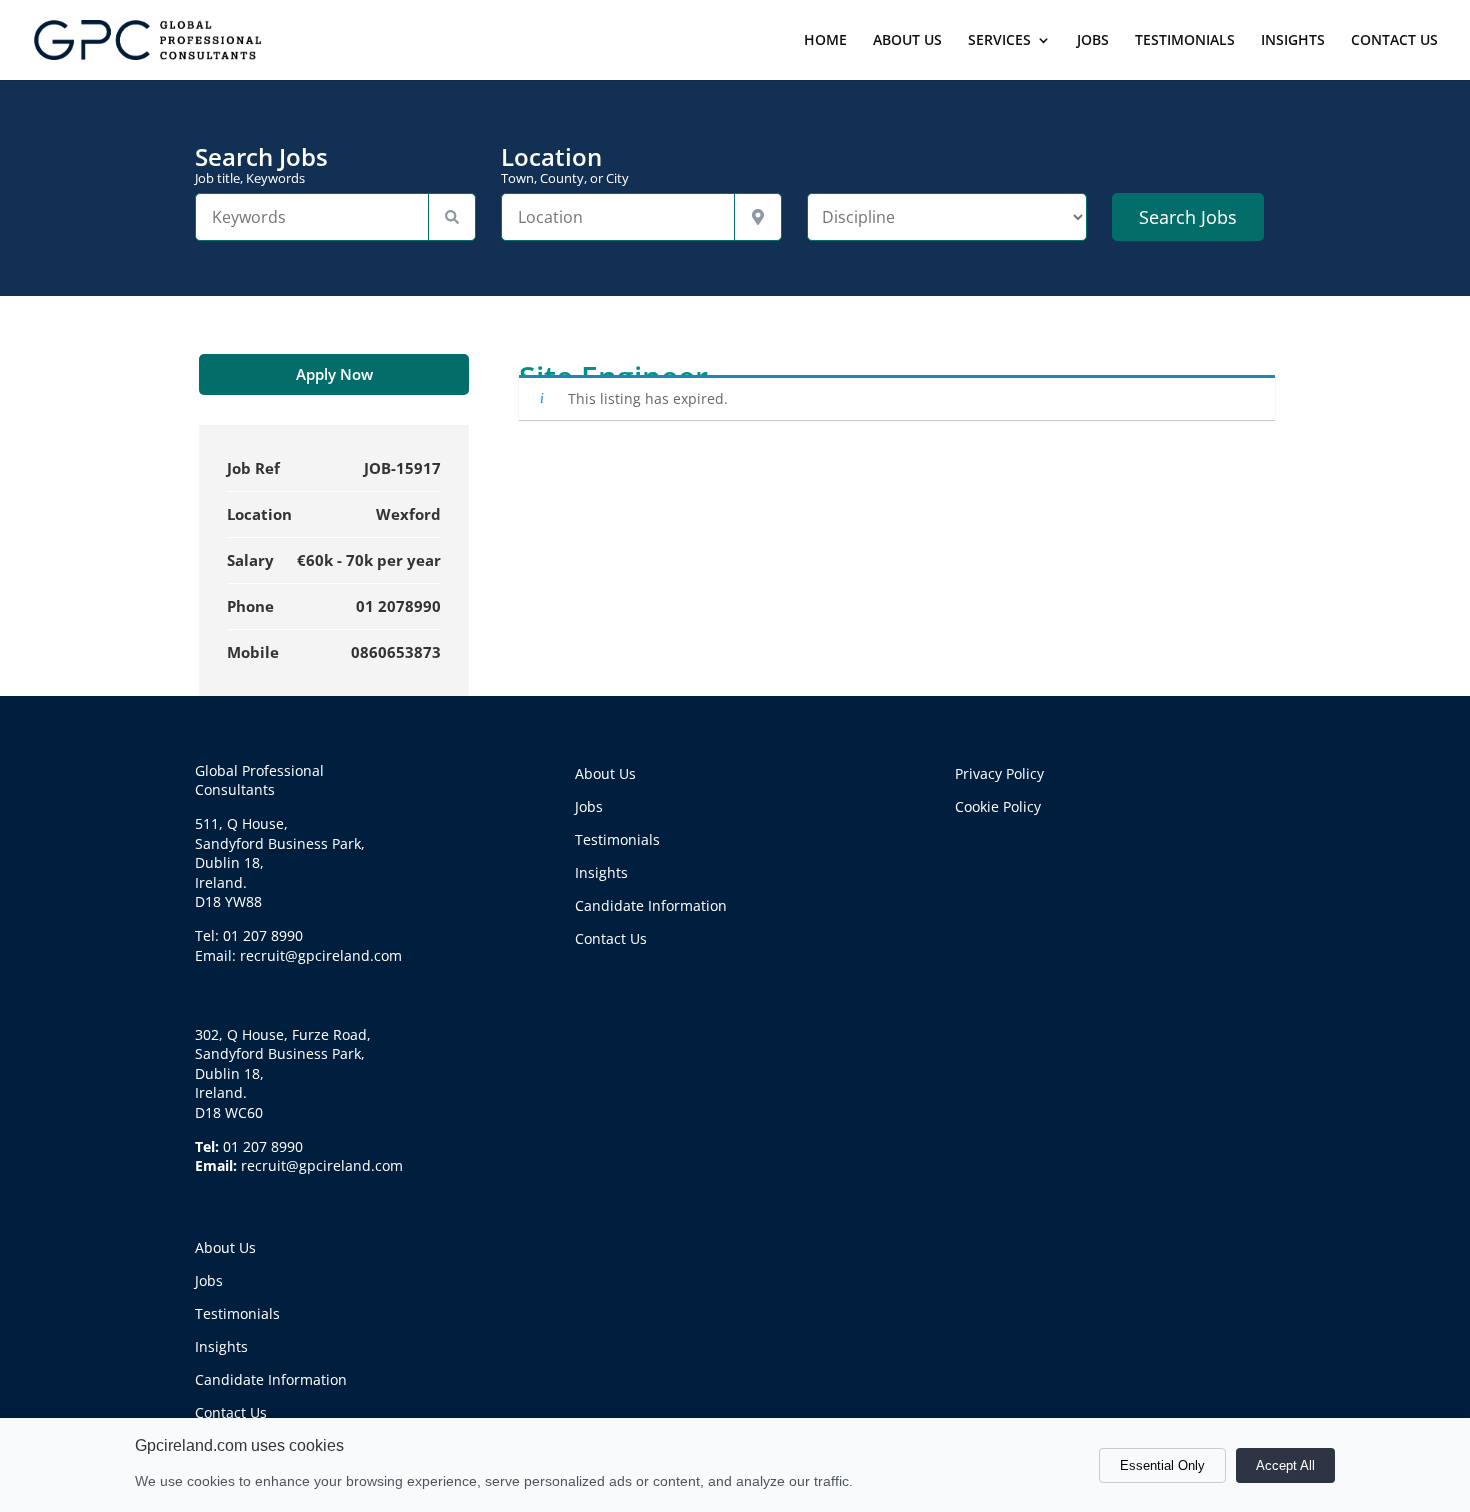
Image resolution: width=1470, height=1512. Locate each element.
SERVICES (999, 41)
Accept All (1285, 1465)
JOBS (1093, 41)
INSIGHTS (1293, 41)
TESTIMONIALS (1185, 41)
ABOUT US (907, 41)
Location (565, 165)
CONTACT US (1394, 41)
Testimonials (237, 1313)
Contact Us (231, 1412)
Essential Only (1162, 1465)
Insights (221, 1346)
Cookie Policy (998, 806)
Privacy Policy (999, 773)
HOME (825, 41)
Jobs (209, 1280)
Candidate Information (271, 1379)
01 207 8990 (263, 1146)
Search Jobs (261, 165)
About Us (225, 1247)
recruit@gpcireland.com (322, 1165)
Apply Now (334, 374)
